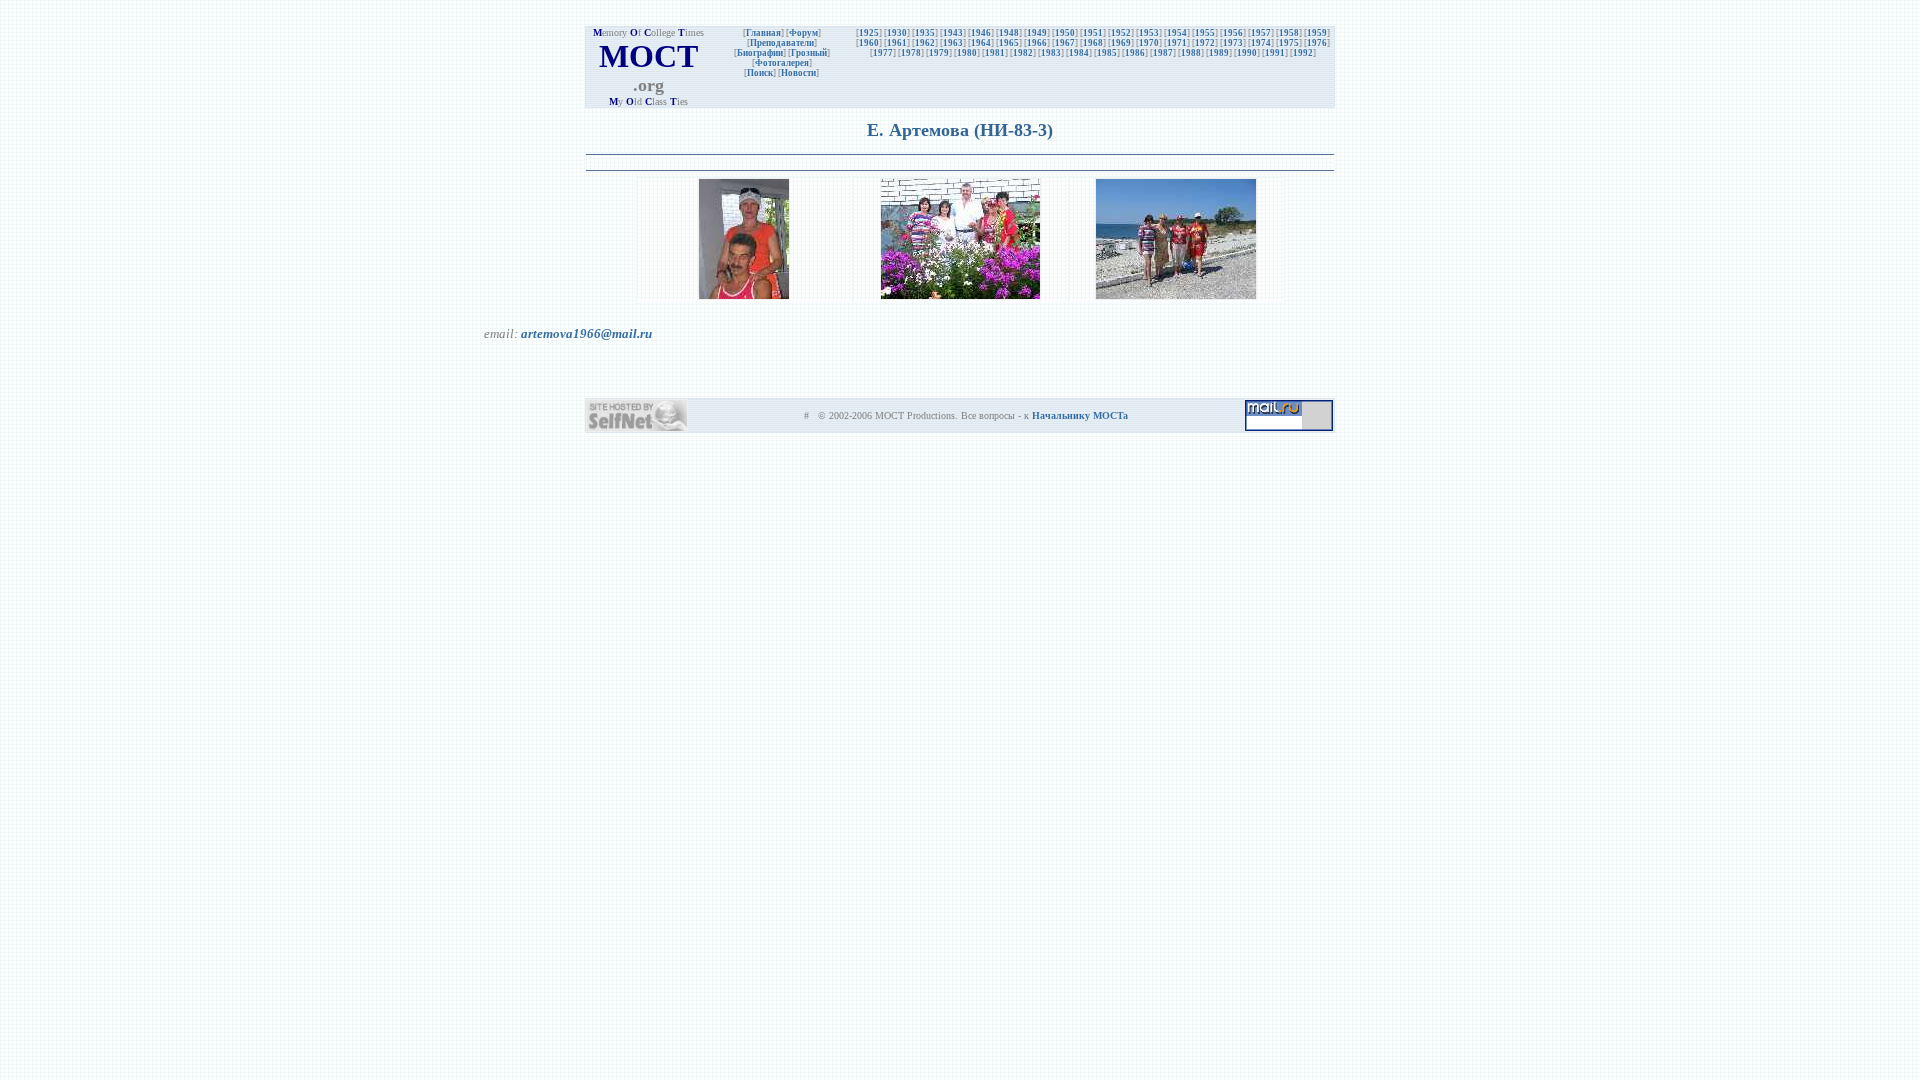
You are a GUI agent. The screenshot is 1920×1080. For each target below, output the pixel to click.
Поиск (760, 73)
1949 (1037, 33)
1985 (1107, 53)
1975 (1289, 43)
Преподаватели (782, 43)
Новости (798, 73)
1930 (897, 33)
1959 (1317, 33)
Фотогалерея (782, 63)
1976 (1317, 43)
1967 (1065, 43)
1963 (953, 43)
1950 (1065, 33)
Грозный (809, 53)
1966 (1037, 43)
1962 (925, 43)
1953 (1149, 33)
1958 (1289, 33)
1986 (1135, 53)
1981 (995, 53)
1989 (1219, 53)
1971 (1177, 43)
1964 (981, 43)
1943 (953, 33)
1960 (869, 43)
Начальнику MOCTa (1080, 415)
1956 (1233, 33)
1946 (981, 33)
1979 (939, 53)
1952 (1121, 33)
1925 (869, 33)
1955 (1205, 33)
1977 (883, 53)
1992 (1303, 53)
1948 (1009, 33)
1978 (911, 53)
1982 (1023, 53)
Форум (803, 33)
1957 (1261, 33)
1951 (1093, 33)
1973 (1233, 43)
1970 (1149, 43)
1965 (1009, 43)
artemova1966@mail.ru (586, 333)
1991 (1275, 53)
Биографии (760, 53)
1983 (1051, 53)
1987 (1163, 53)
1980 (967, 53)
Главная (763, 33)
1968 (1093, 43)
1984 (1079, 53)
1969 (1121, 43)
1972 (1205, 43)
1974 (1261, 43)
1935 (925, 33)
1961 (897, 43)
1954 (1177, 33)
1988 (1191, 53)
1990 (1247, 53)
